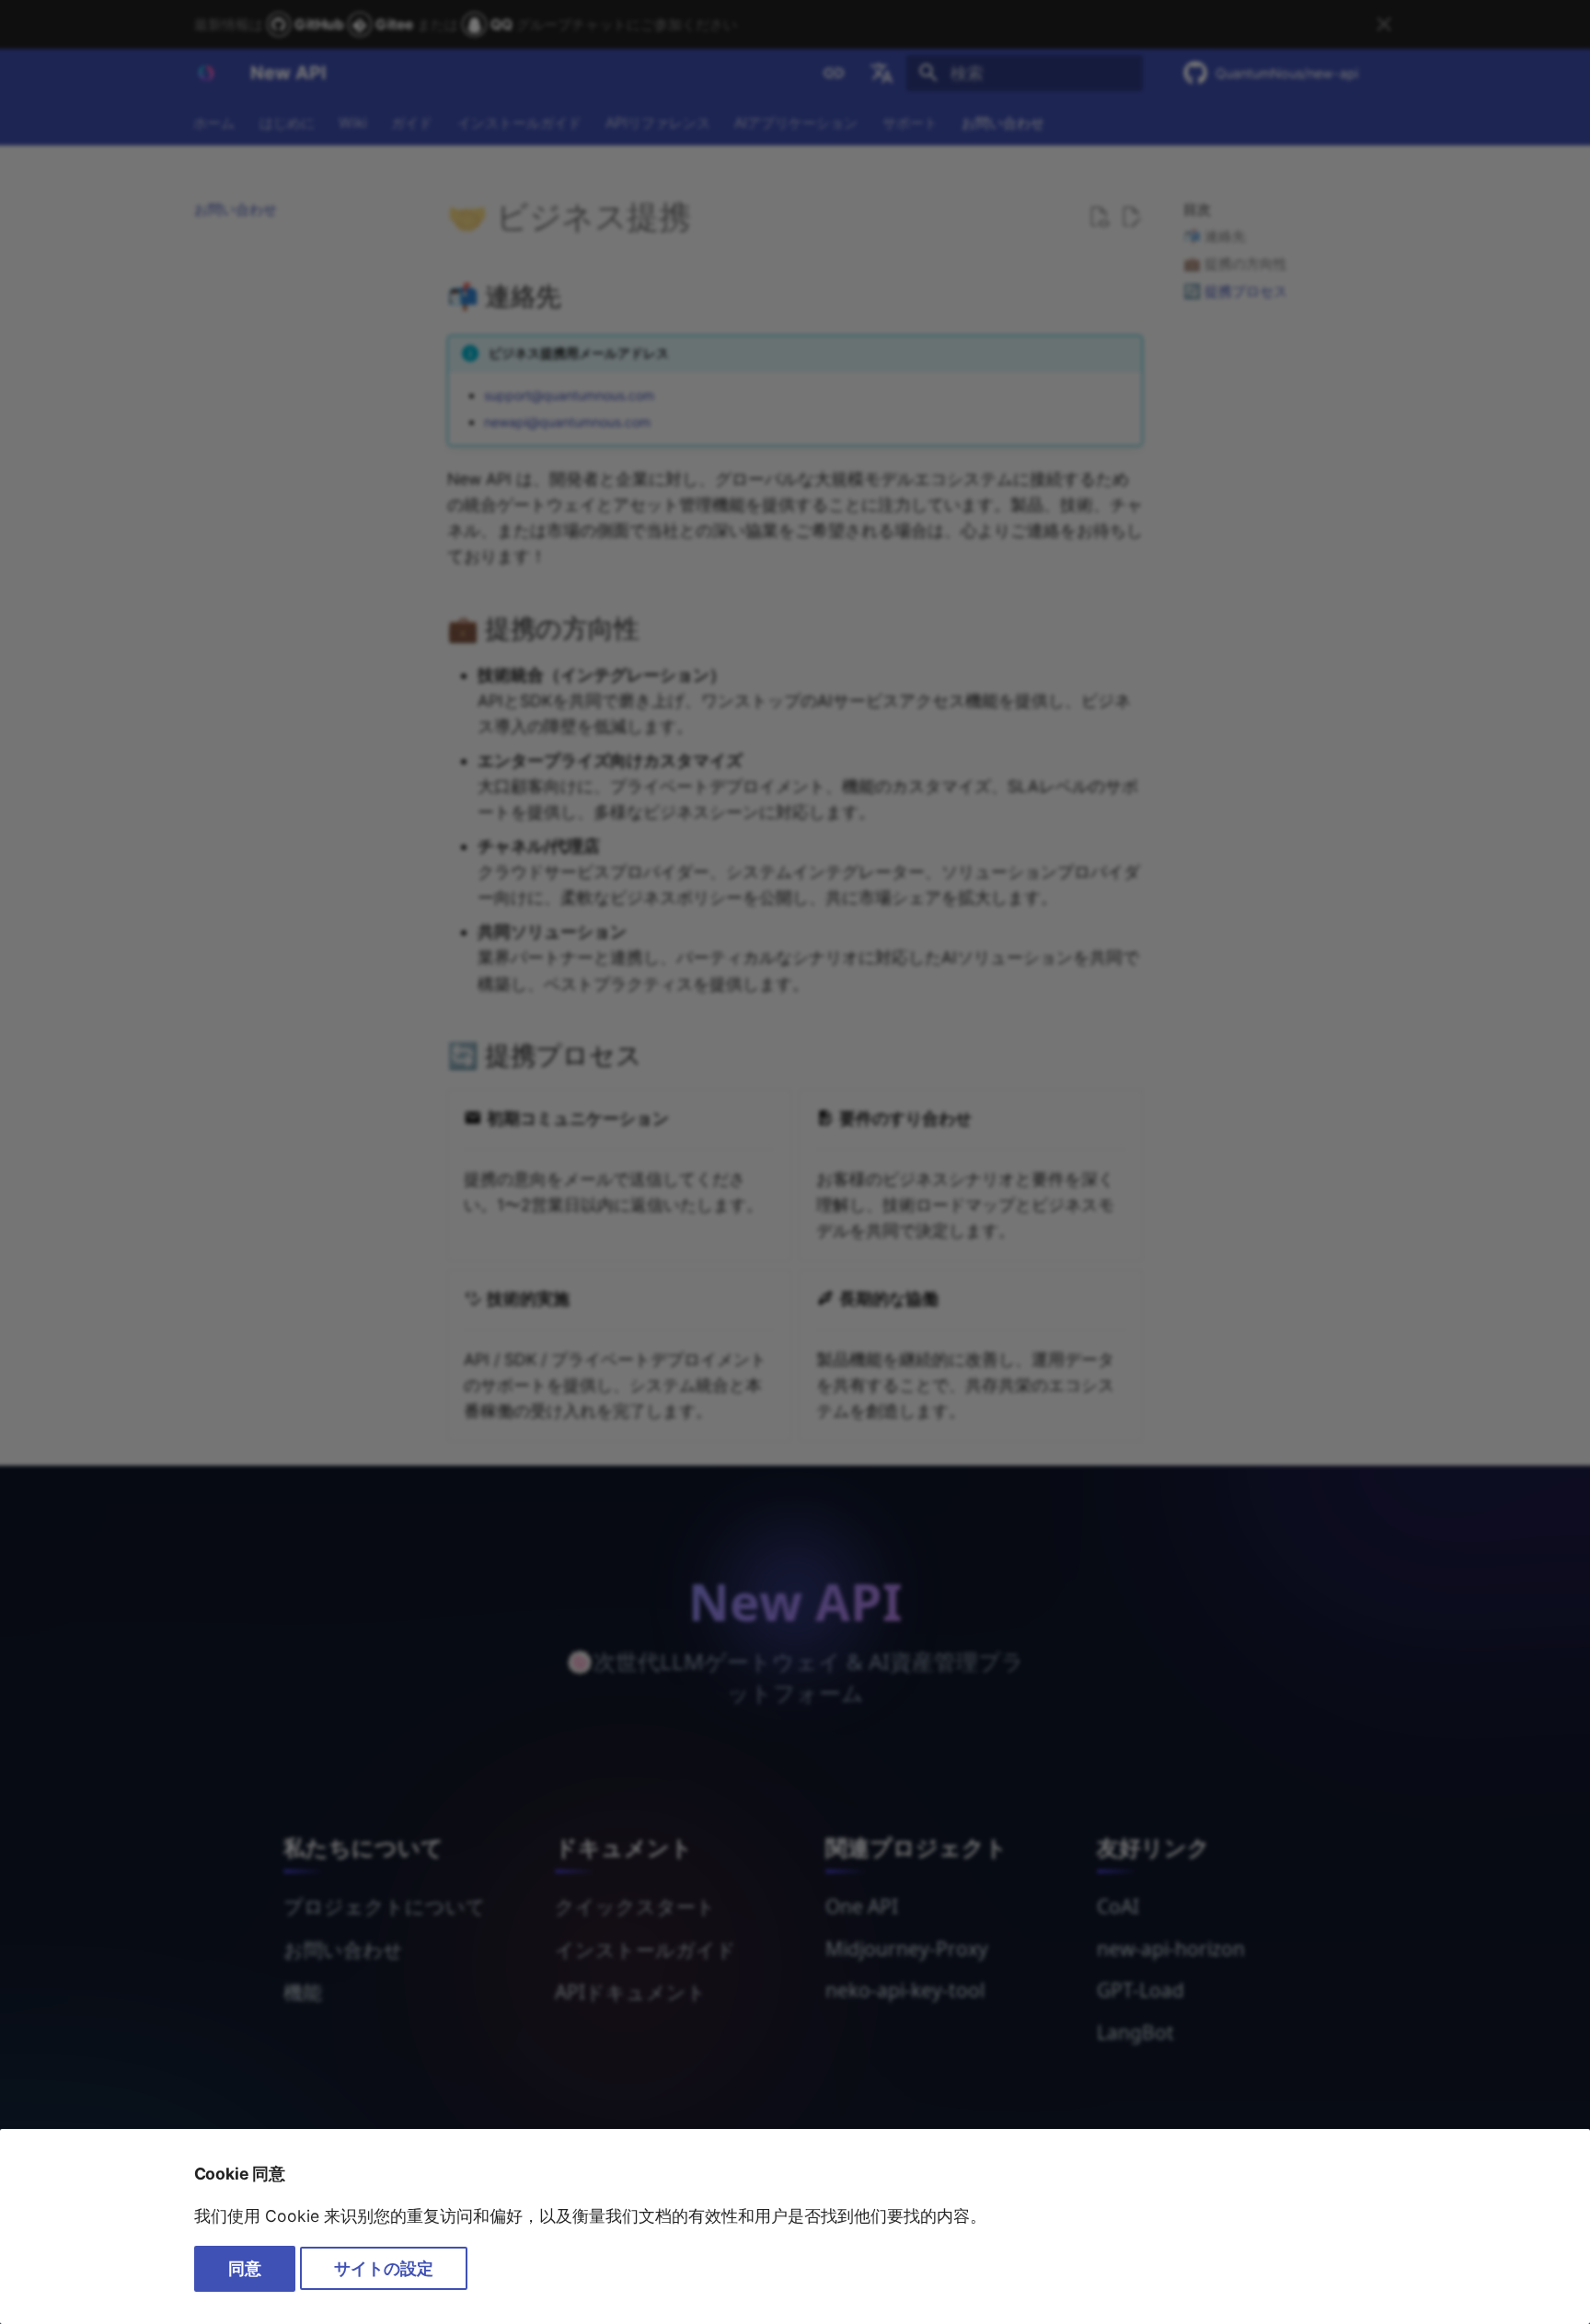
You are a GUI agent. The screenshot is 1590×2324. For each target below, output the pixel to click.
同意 (245, 2268)
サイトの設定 (384, 2268)
